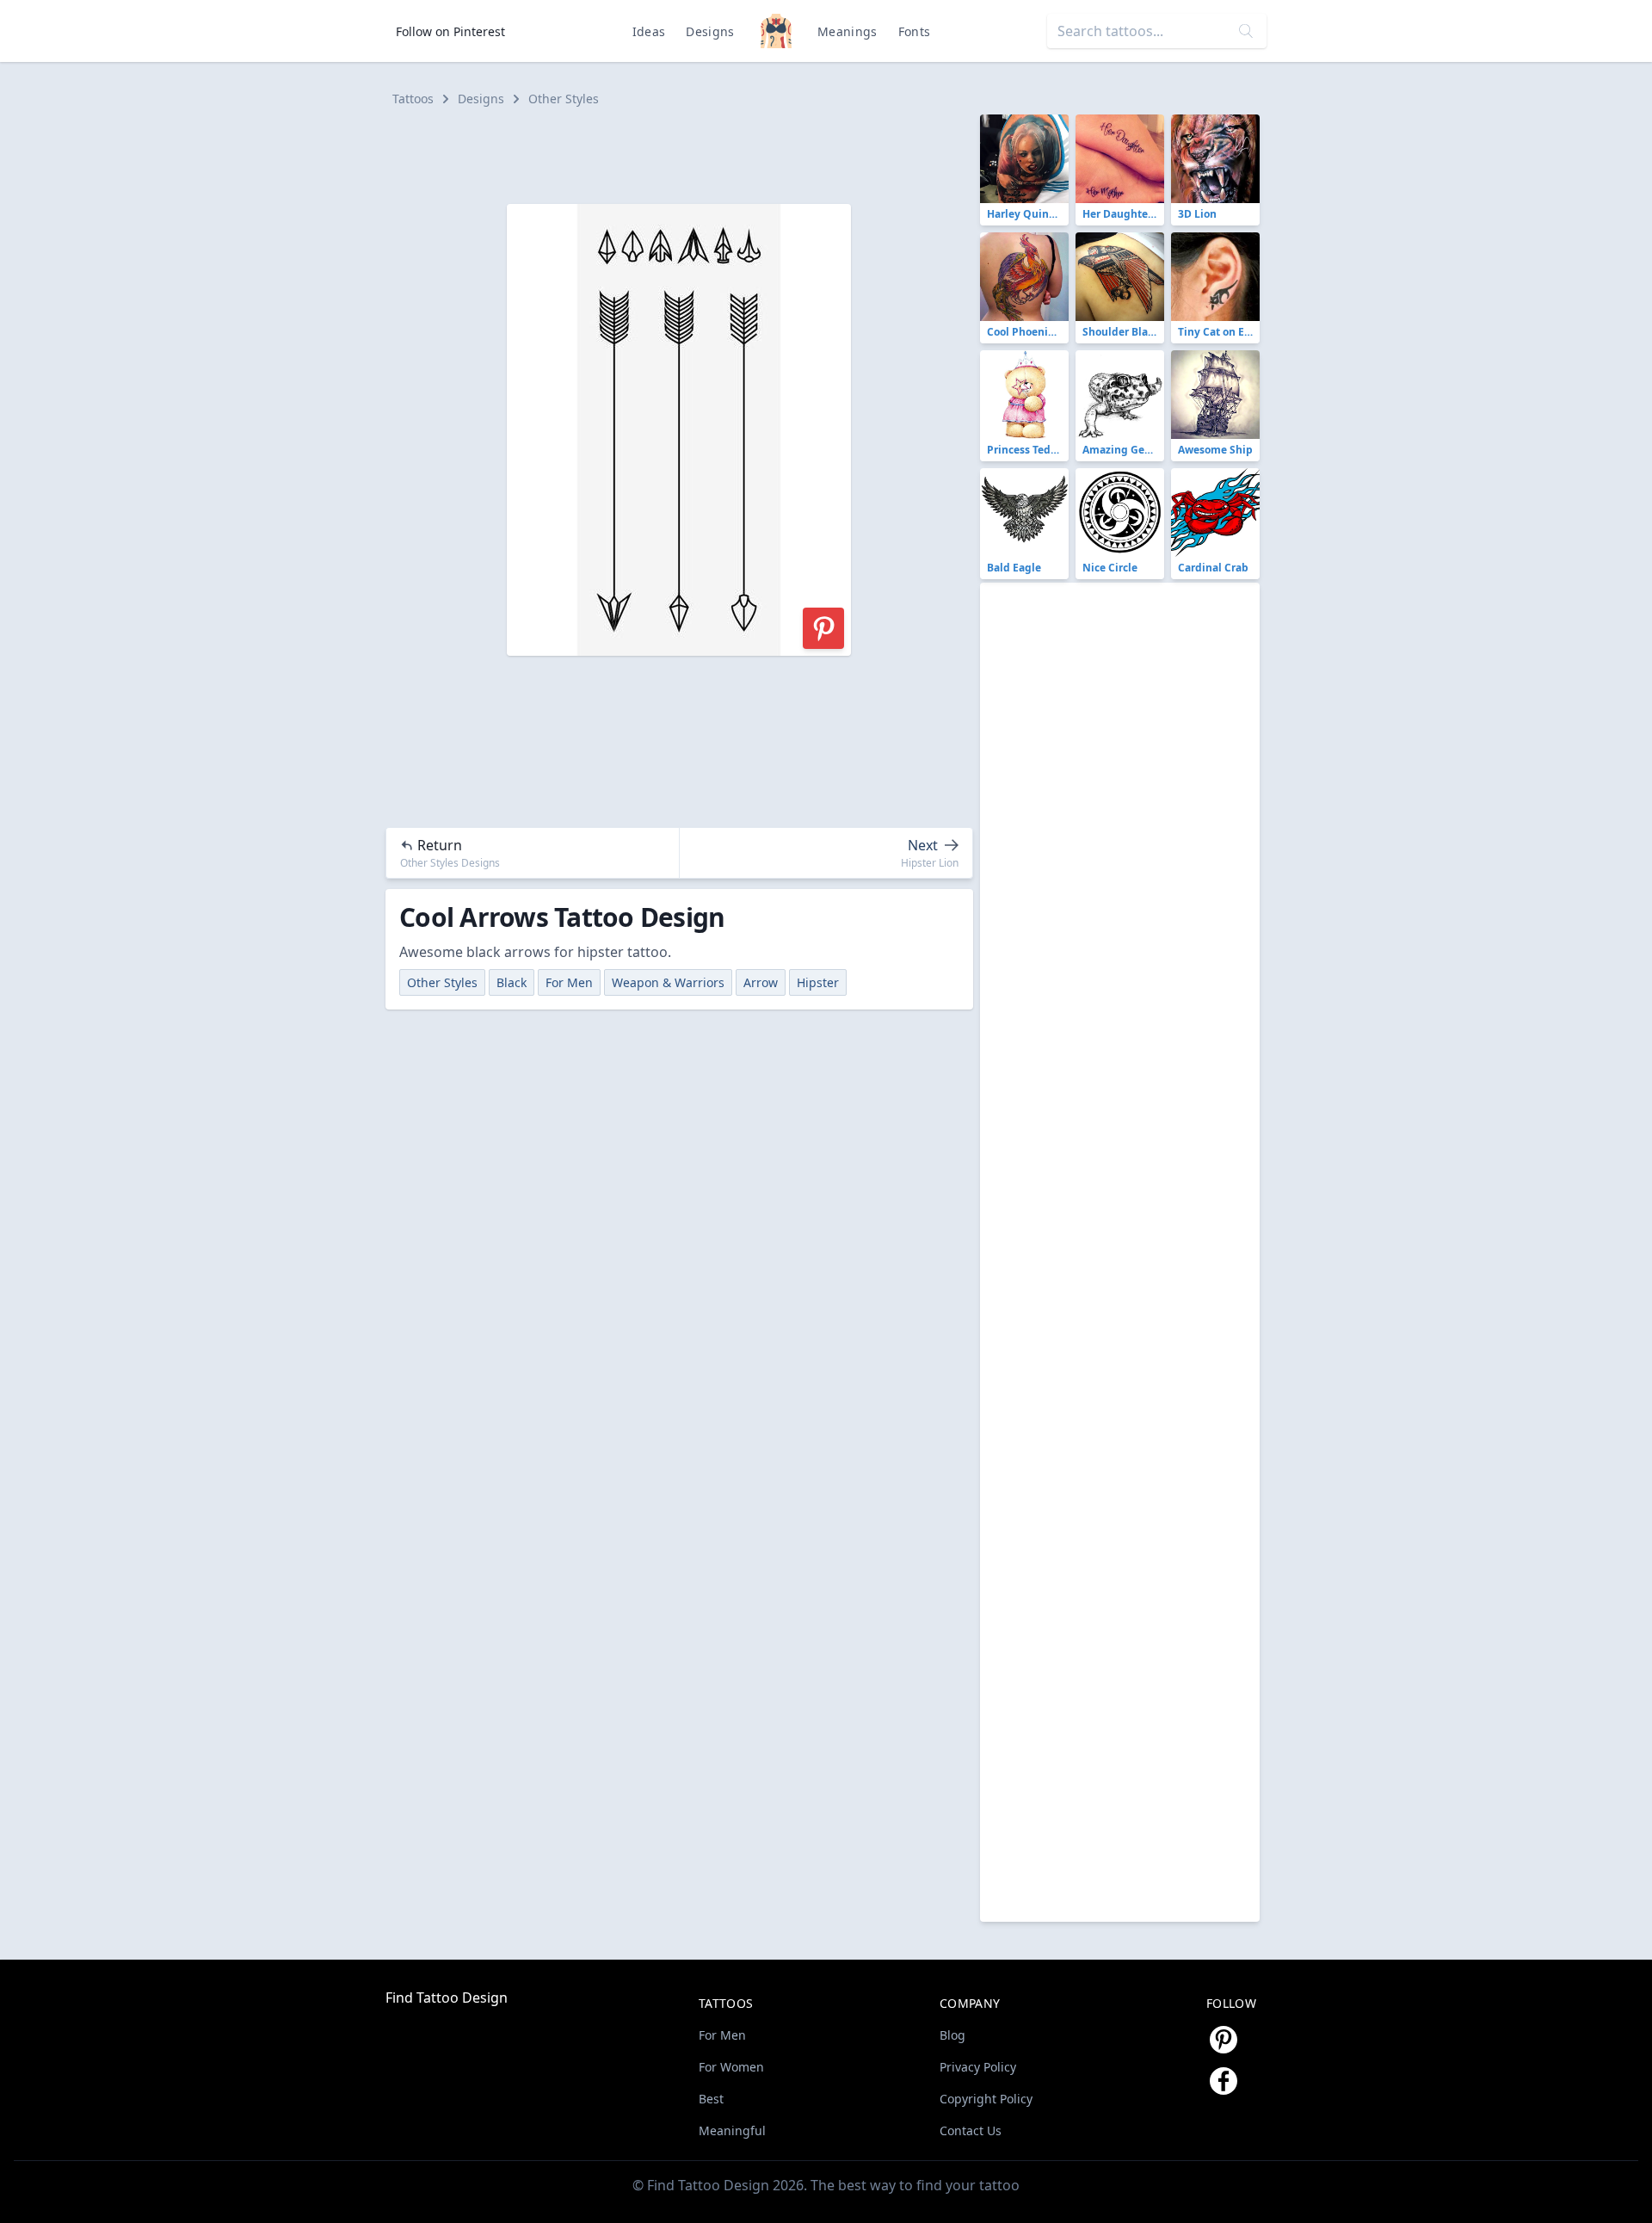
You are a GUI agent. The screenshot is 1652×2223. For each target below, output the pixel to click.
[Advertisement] (687, 153)
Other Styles (564, 99)
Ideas (649, 31)
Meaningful (732, 2130)
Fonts (915, 31)
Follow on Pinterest (450, 31)
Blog (952, 2035)
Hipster (818, 982)
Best (711, 2099)
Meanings (848, 31)
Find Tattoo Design (447, 1998)
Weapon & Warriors (668, 982)
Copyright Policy (986, 2099)
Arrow (761, 982)
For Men (569, 982)
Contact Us (971, 2130)
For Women (731, 2067)
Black (512, 982)
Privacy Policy (978, 2067)
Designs (710, 31)
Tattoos (413, 99)
